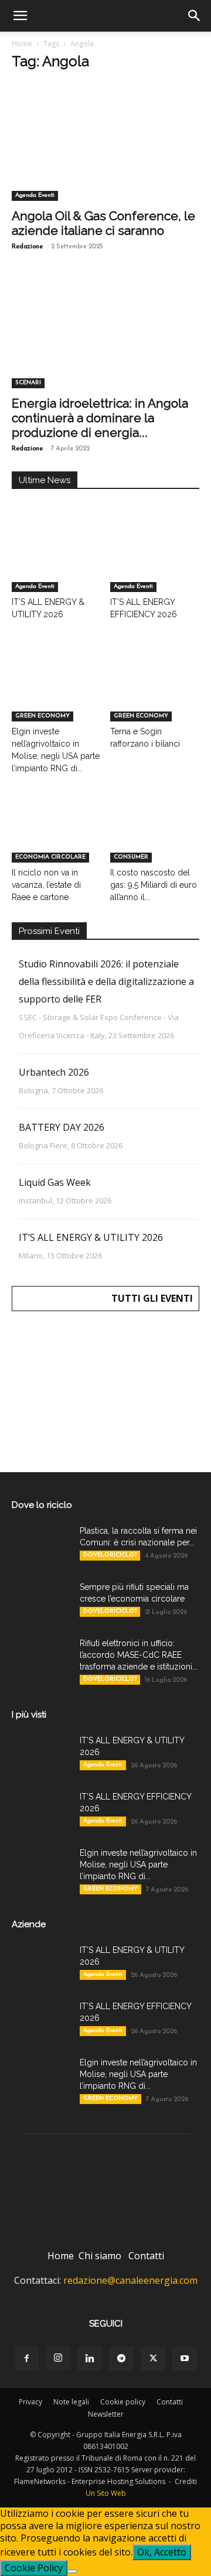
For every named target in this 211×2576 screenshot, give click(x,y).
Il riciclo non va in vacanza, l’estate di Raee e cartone (46, 885)
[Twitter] (153, 2359)
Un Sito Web (106, 2493)
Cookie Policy (34, 2568)
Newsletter (106, 2414)
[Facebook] (26, 2359)
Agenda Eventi (35, 195)
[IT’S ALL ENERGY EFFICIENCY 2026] (155, 561)
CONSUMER (131, 857)
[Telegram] (121, 2359)
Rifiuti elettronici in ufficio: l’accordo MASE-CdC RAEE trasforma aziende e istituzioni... (139, 1655)
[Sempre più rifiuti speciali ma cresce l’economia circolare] (41, 1602)
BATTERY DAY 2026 (62, 1127)
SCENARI (28, 383)
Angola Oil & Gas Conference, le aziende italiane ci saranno (103, 223)
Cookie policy (123, 2402)
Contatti (146, 2256)
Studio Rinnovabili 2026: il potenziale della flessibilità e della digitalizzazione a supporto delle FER (106, 981)
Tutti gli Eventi (152, 1298)
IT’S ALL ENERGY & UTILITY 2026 (91, 1237)
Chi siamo (100, 2256)
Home (22, 44)
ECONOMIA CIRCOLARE (50, 857)
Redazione (27, 247)
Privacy (30, 2402)
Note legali (71, 2402)
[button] (20, 16)
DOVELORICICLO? (110, 1555)
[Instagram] (58, 2358)
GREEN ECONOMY (42, 716)
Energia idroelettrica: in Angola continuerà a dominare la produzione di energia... (100, 418)
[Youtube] (185, 2359)
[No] (72, 2571)
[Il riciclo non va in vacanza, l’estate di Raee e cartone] (57, 832)
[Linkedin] (90, 2359)
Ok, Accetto (162, 2552)
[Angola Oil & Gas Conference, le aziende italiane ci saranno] (105, 155)
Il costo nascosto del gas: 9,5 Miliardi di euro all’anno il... (154, 885)
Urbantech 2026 (54, 1072)
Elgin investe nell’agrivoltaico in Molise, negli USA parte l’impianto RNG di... (138, 1865)
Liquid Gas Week (55, 1182)
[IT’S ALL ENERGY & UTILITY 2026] (57, 561)
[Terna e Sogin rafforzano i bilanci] (155, 691)
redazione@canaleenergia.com (130, 2280)
